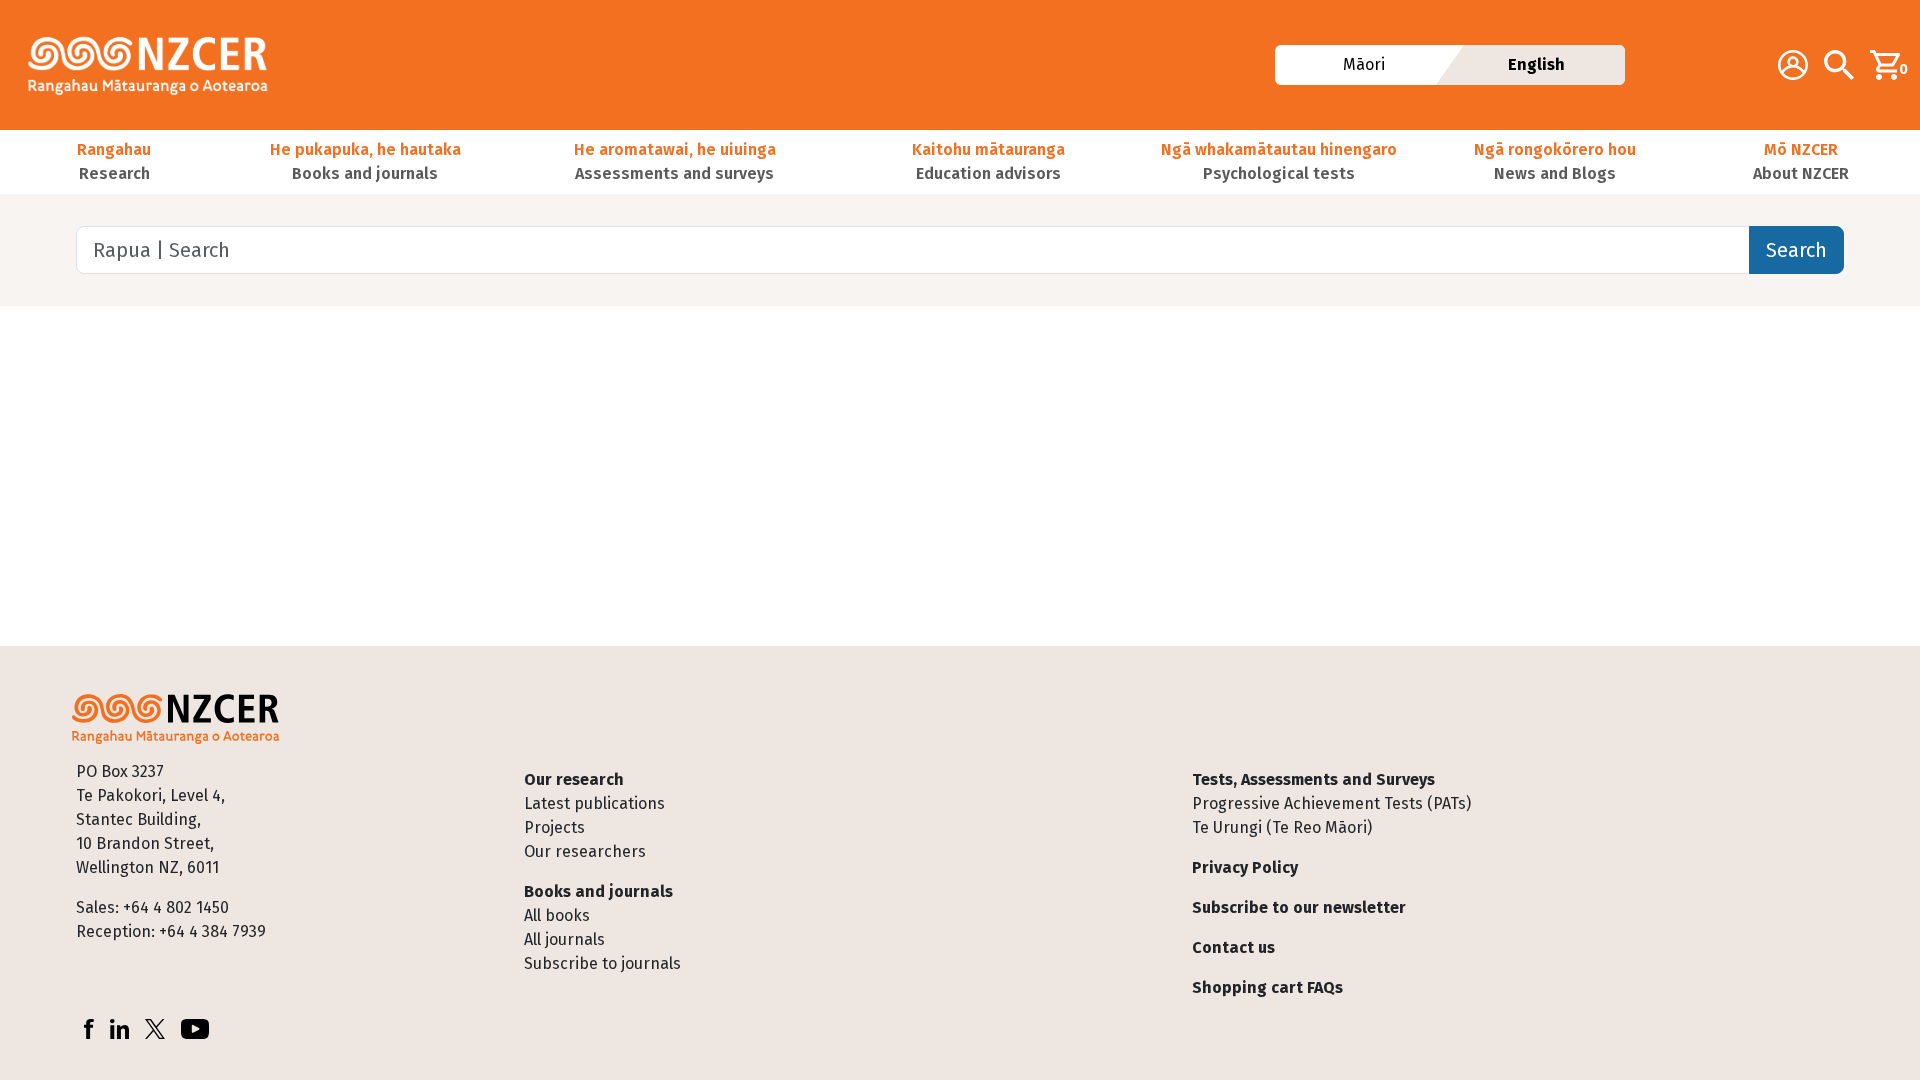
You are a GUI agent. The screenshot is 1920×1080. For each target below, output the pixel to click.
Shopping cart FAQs (1267, 987)
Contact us (1233, 947)
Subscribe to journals (602, 963)
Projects (554, 827)
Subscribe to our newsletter (1299, 907)
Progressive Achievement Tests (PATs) (1331, 803)
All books (557, 915)
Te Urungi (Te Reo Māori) (1282, 827)
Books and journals (598, 891)
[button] (114, 162)
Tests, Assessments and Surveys (1313, 779)
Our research (574, 779)
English (1536, 64)
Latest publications (594, 803)
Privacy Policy (1245, 867)
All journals (564, 939)
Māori (1363, 64)
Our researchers (585, 851)
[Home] (156, 65)
